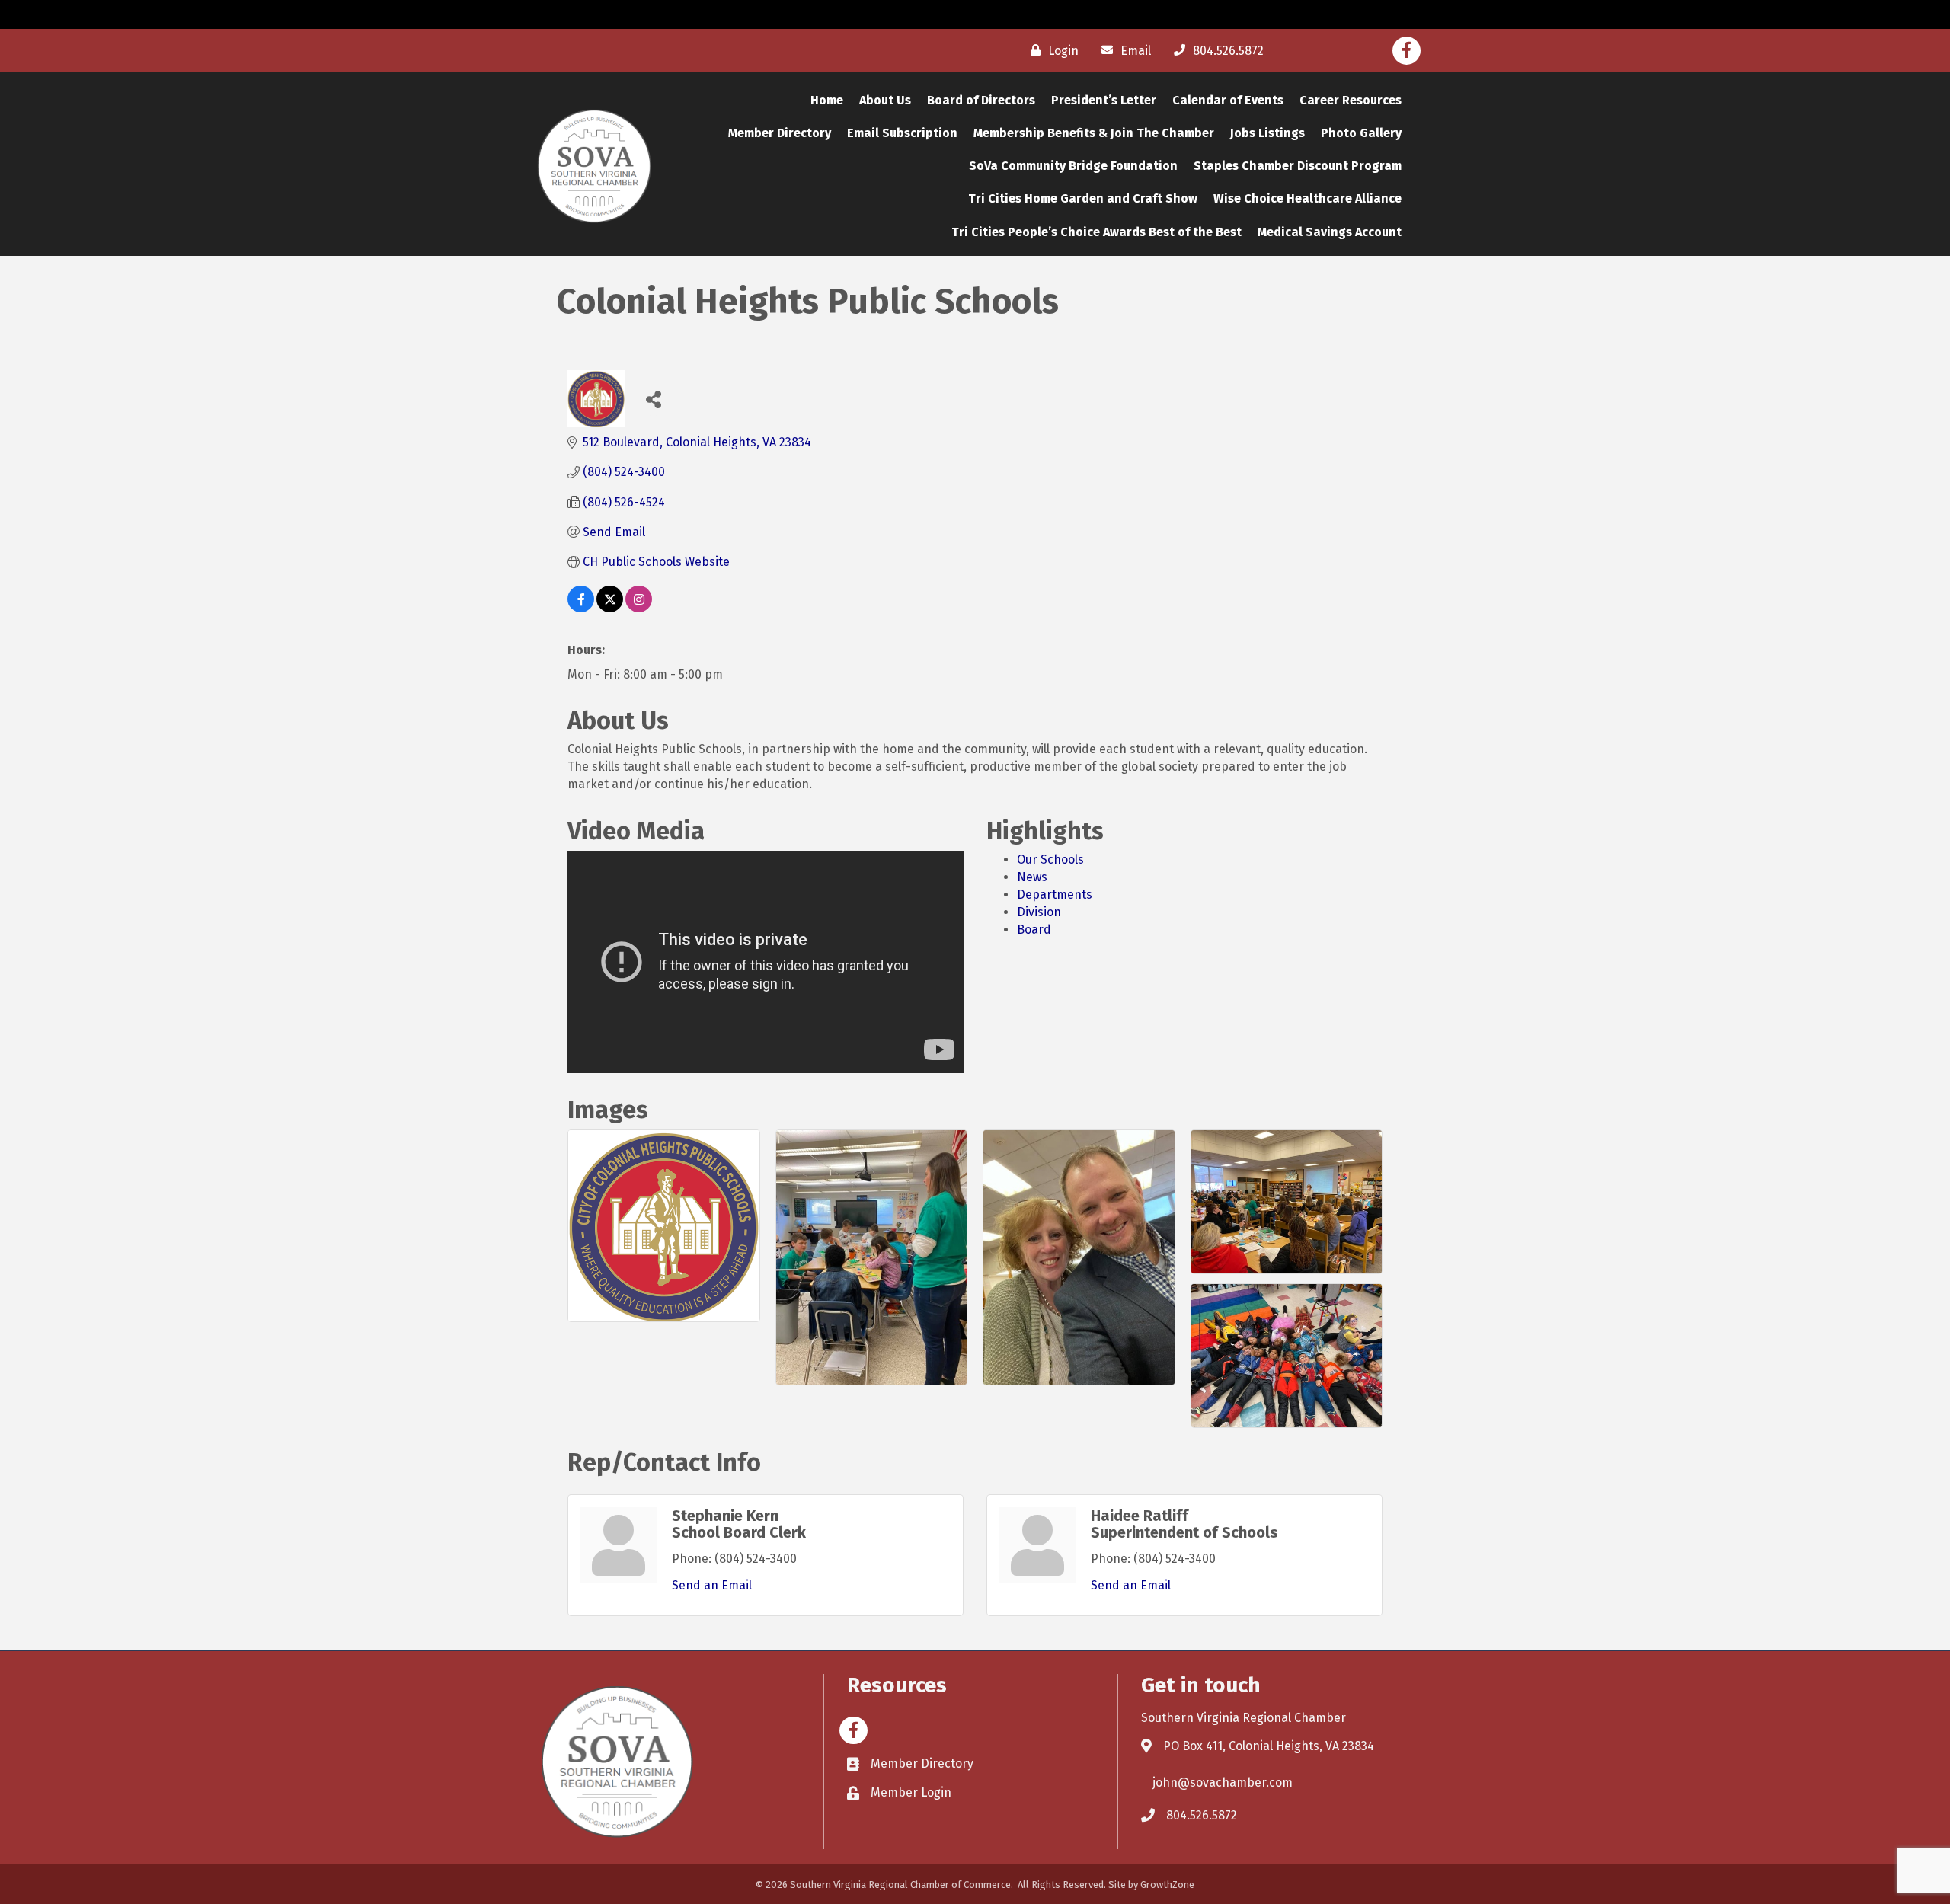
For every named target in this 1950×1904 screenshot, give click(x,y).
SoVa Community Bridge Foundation (1073, 166)
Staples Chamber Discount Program (1298, 166)
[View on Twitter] (610, 608)
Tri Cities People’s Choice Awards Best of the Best (1096, 232)
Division (1039, 912)
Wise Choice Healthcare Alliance (1307, 198)
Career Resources (1351, 100)
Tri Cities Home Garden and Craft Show (1083, 198)
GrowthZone (1167, 1885)
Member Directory (780, 133)
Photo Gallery (1361, 133)
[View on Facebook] (581, 608)
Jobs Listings (1267, 133)
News (1032, 877)
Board (1034, 930)
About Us (885, 100)
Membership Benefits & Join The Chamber (1094, 133)
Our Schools (1050, 859)
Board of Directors (981, 100)
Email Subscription (902, 133)
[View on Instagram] (639, 608)
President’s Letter (1104, 100)
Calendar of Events (1228, 100)
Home (827, 100)
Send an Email (712, 1585)
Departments (1055, 894)
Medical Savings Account (1330, 232)
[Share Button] (653, 399)
